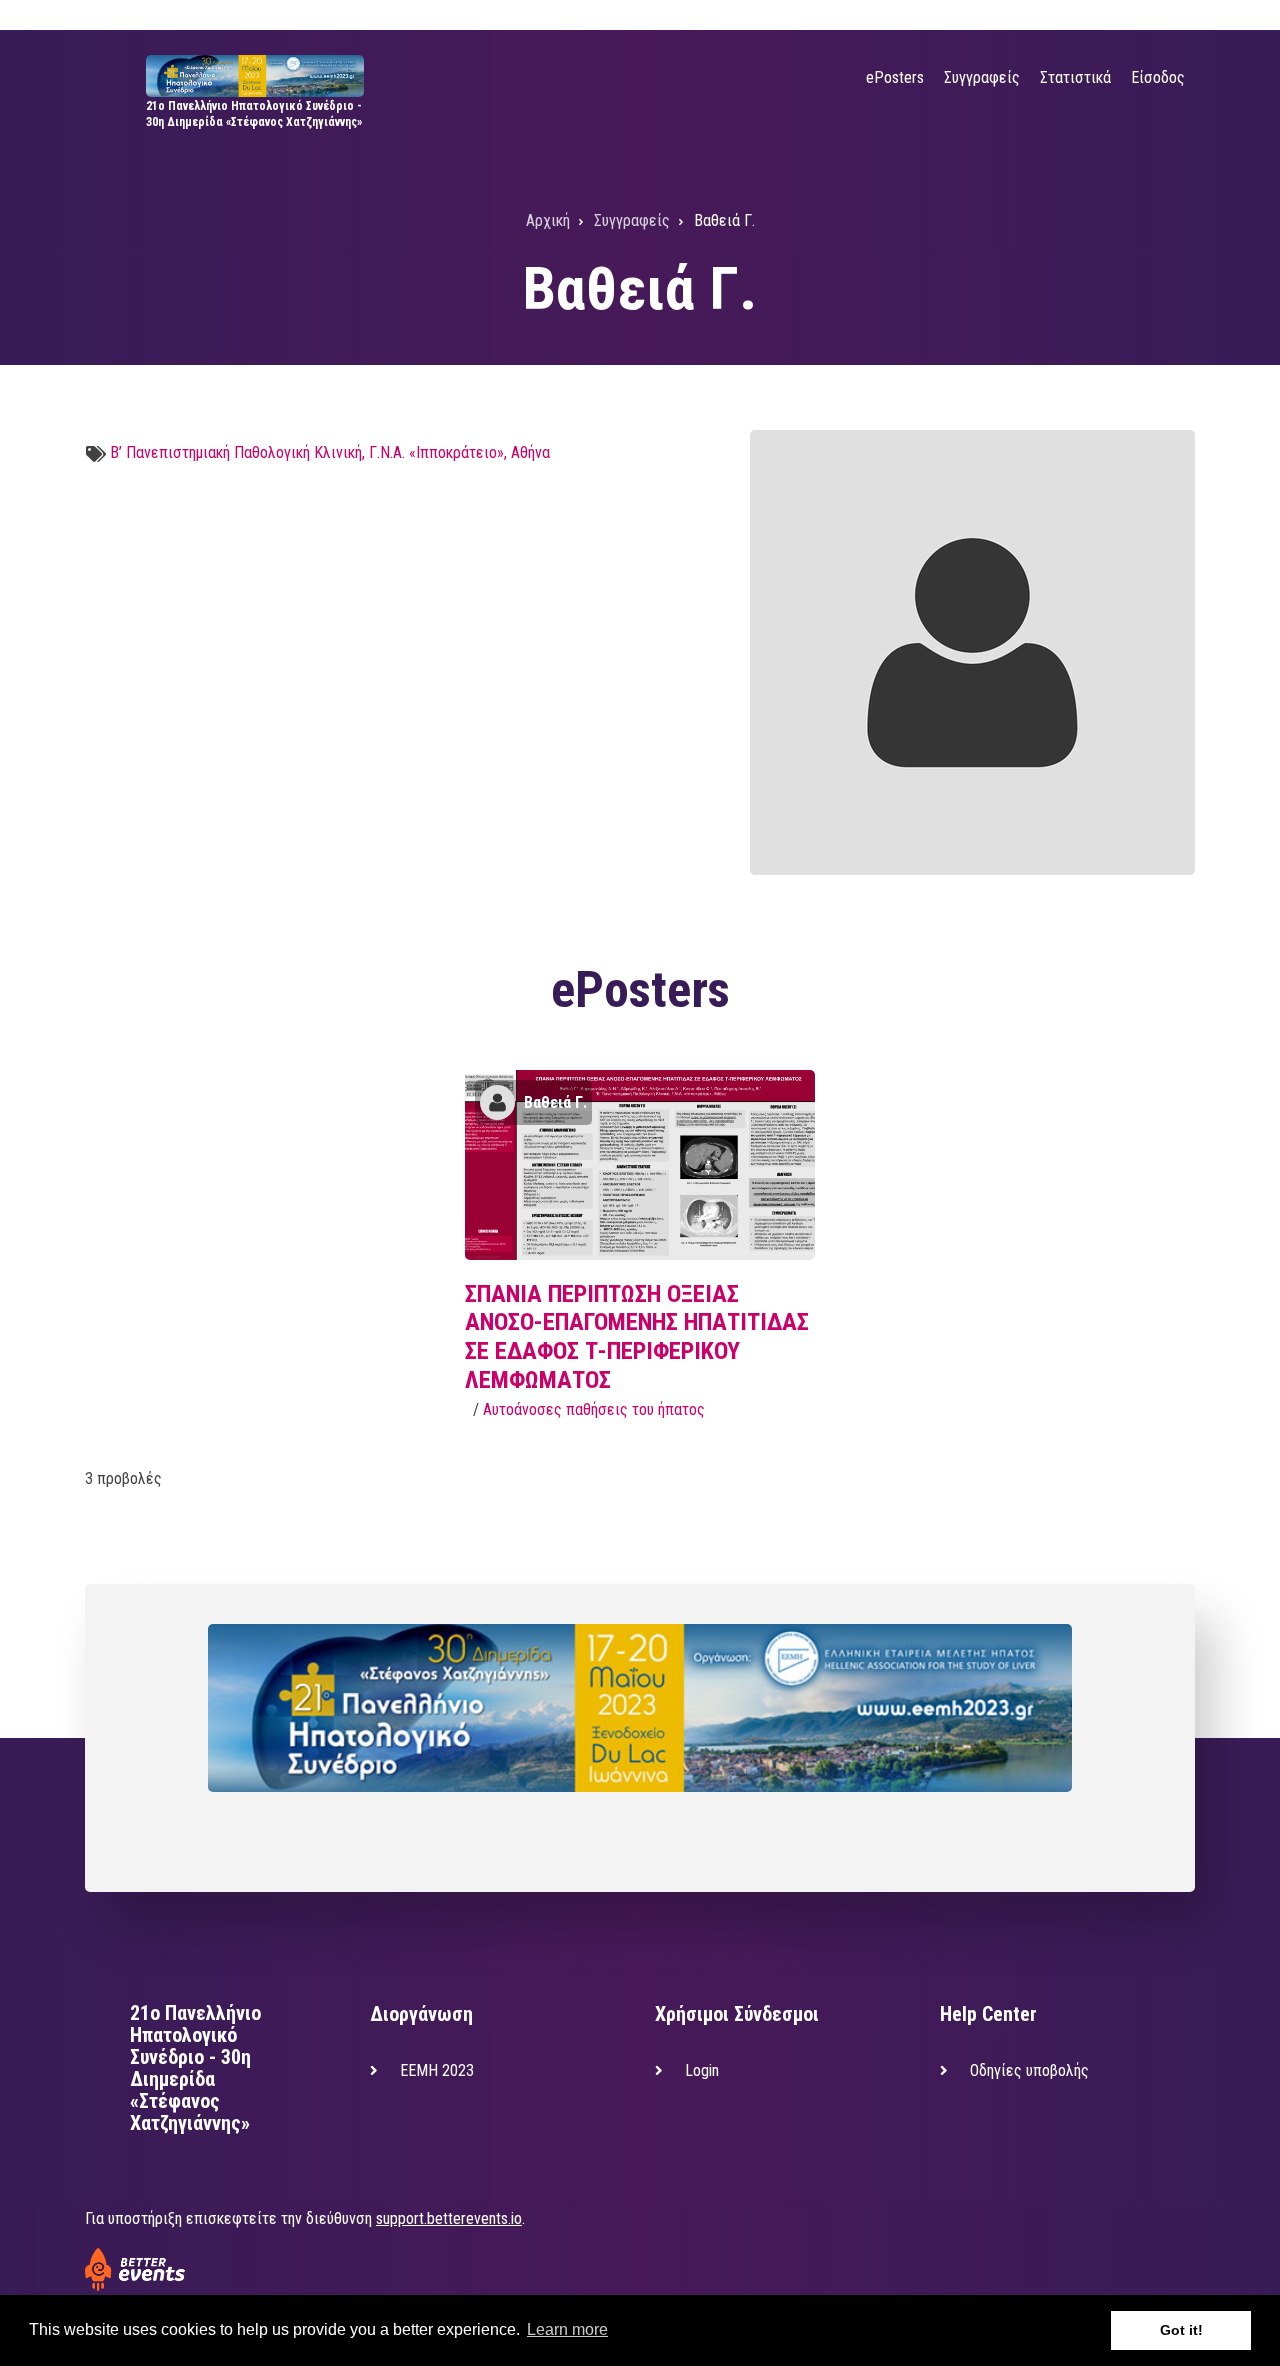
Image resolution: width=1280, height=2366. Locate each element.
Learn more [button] (567, 2329)
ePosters (895, 77)
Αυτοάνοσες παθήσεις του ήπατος (594, 1409)
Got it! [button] (1181, 2330)
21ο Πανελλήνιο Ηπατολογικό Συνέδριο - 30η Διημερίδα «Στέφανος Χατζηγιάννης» (195, 2068)
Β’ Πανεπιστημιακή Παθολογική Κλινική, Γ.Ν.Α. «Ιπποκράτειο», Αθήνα (330, 452)
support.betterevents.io (449, 2218)
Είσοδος (1158, 77)
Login (702, 2070)
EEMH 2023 (437, 2070)
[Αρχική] (254, 74)
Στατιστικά (1075, 77)
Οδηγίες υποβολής (1029, 2070)
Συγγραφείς (982, 77)
